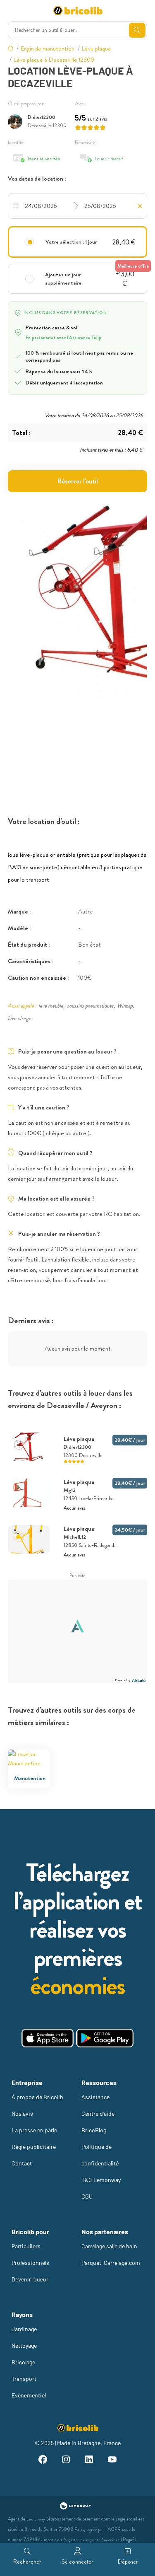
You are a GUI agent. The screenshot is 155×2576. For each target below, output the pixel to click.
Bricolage (23, 2362)
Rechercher (27, 2562)
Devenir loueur (30, 2279)
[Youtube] (112, 2461)
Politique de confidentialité (100, 2155)
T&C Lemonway (101, 2180)
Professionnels (30, 2263)
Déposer (128, 2562)
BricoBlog (94, 2130)
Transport (24, 2379)
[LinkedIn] (89, 2461)
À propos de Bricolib (37, 2097)
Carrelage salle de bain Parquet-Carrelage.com (111, 2254)
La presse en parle (34, 2130)
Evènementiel (29, 2395)
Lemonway (36, 2519)
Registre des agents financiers (91, 2540)
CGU (87, 2196)
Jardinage (24, 2329)
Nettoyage (24, 2345)
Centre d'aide (98, 2113)
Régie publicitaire (34, 2147)
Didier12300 (42, 117)
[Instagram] (66, 2461)
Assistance (95, 2097)
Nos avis (22, 2113)
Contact (22, 2163)
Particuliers (26, 2246)
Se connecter (77, 2562)
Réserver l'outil (78, 481)
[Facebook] (43, 2461)
